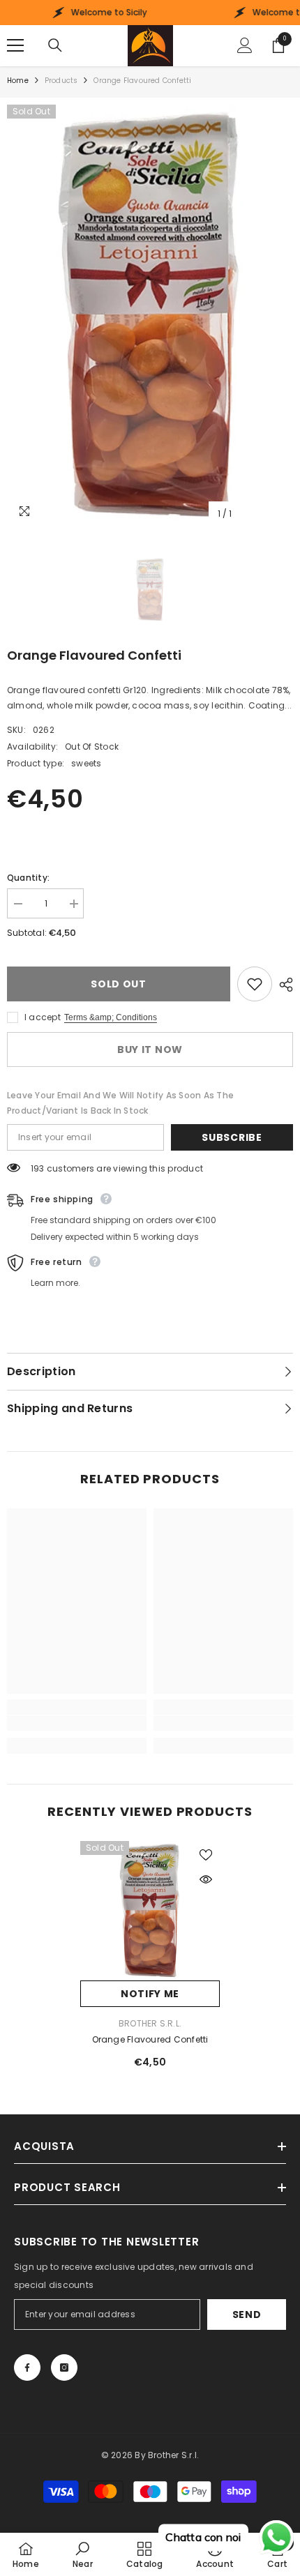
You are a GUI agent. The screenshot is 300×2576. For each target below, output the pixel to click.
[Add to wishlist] (255, 984)
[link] (77, 1723)
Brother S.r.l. (150, 2023)
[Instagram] (64, 2367)
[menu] (15, 45)
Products (61, 81)
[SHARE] (283, 985)
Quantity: (28, 878)
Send (247, 2314)
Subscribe (232, 1137)
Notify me (150, 1994)
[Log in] (245, 45)
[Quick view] (206, 1879)
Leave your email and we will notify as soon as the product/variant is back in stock (120, 1103)
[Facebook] (27, 2367)
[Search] (55, 45)
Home (18, 81)
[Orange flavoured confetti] (150, 1911)
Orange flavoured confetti (150, 2039)
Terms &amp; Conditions (111, 1017)
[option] (150, 316)
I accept (43, 1017)
